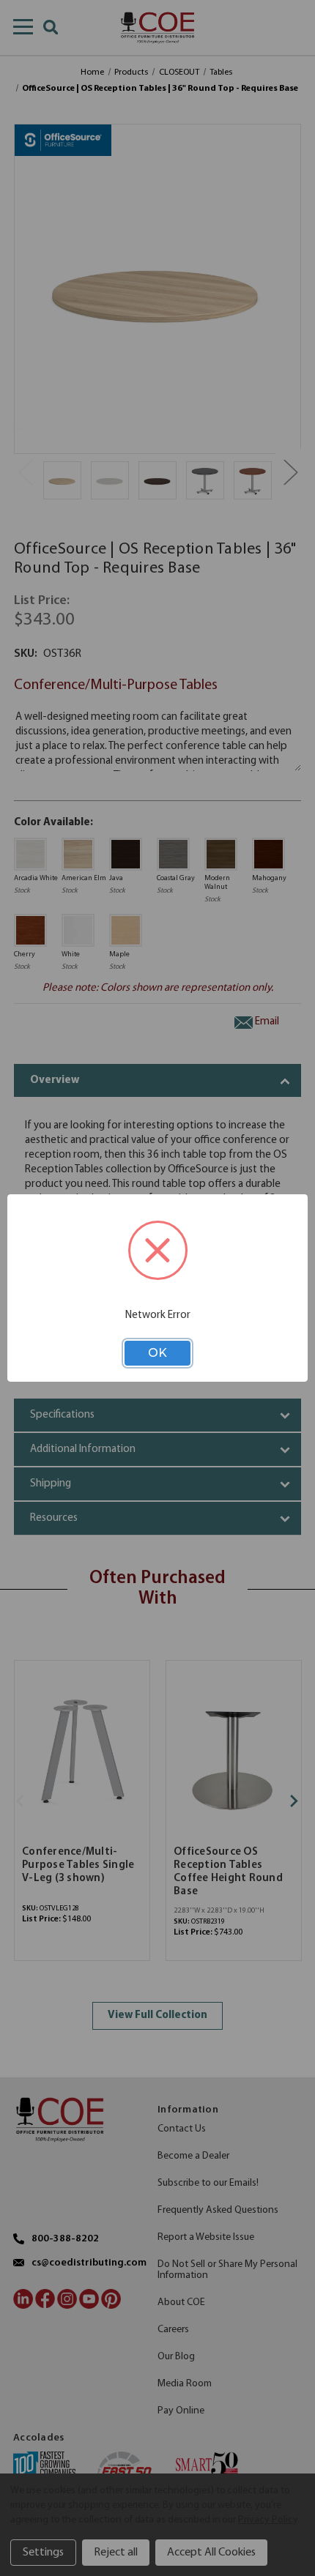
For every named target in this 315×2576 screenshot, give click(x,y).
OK (157, 1353)
